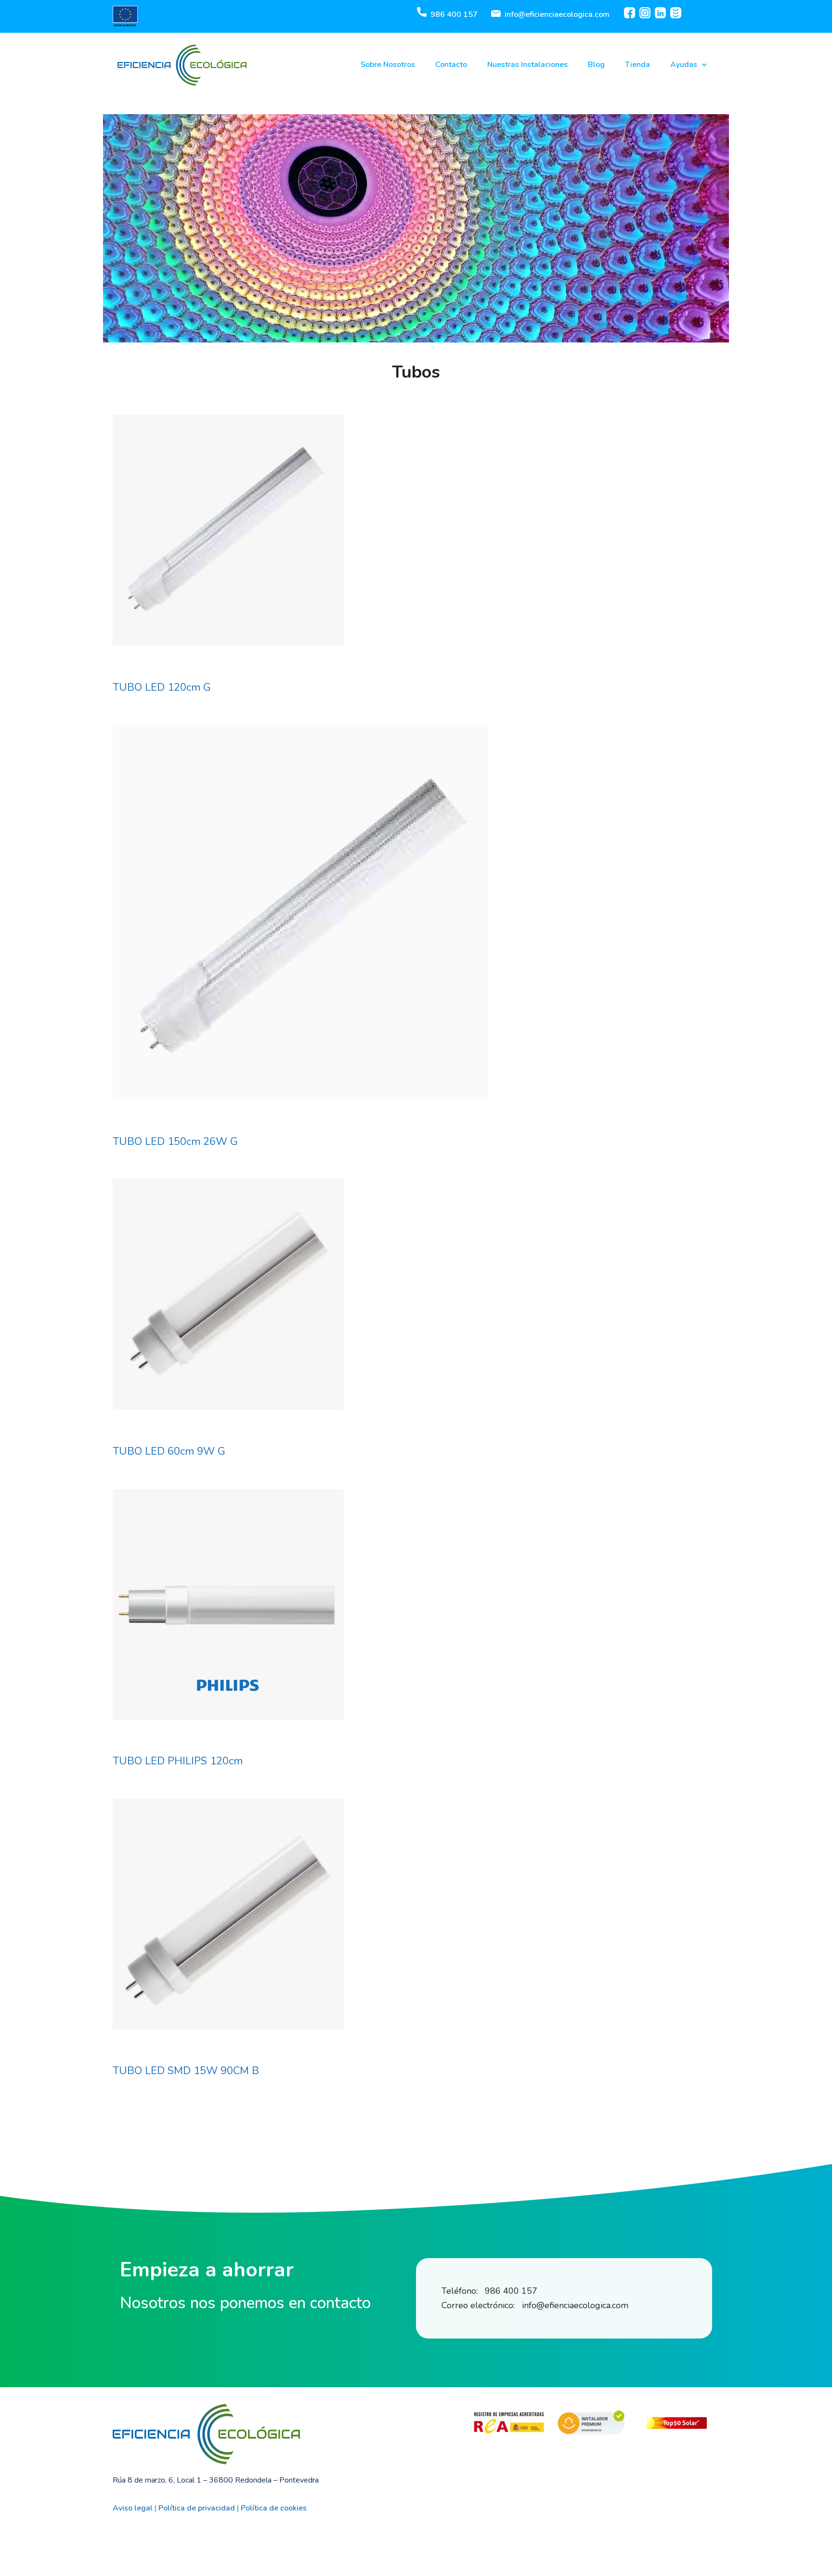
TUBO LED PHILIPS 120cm (178, 1761)
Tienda (637, 65)
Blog (596, 65)
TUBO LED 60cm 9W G (169, 1451)
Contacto (451, 65)
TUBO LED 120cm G (162, 687)
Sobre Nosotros (388, 65)
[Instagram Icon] (645, 13)
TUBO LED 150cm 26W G (175, 1142)
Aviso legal (133, 2508)
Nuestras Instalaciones (527, 65)
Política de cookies (274, 2508)
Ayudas (684, 65)
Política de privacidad (197, 2508)
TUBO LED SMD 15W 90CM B (186, 2071)
